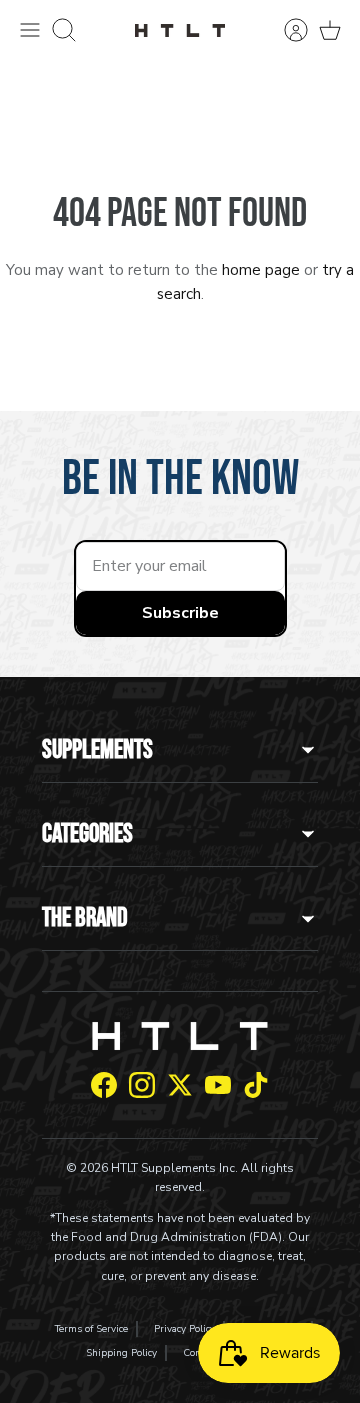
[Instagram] (142, 1085)
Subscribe (180, 613)
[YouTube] (218, 1085)
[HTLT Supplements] (180, 29)
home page (261, 270)
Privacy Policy (184, 1329)
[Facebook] (104, 1085)
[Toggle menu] (30, 30)
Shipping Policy (121, 1353)
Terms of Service (91, 1329)
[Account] (286, 30)
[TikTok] (256, 1085)
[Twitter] (180, 1085)
